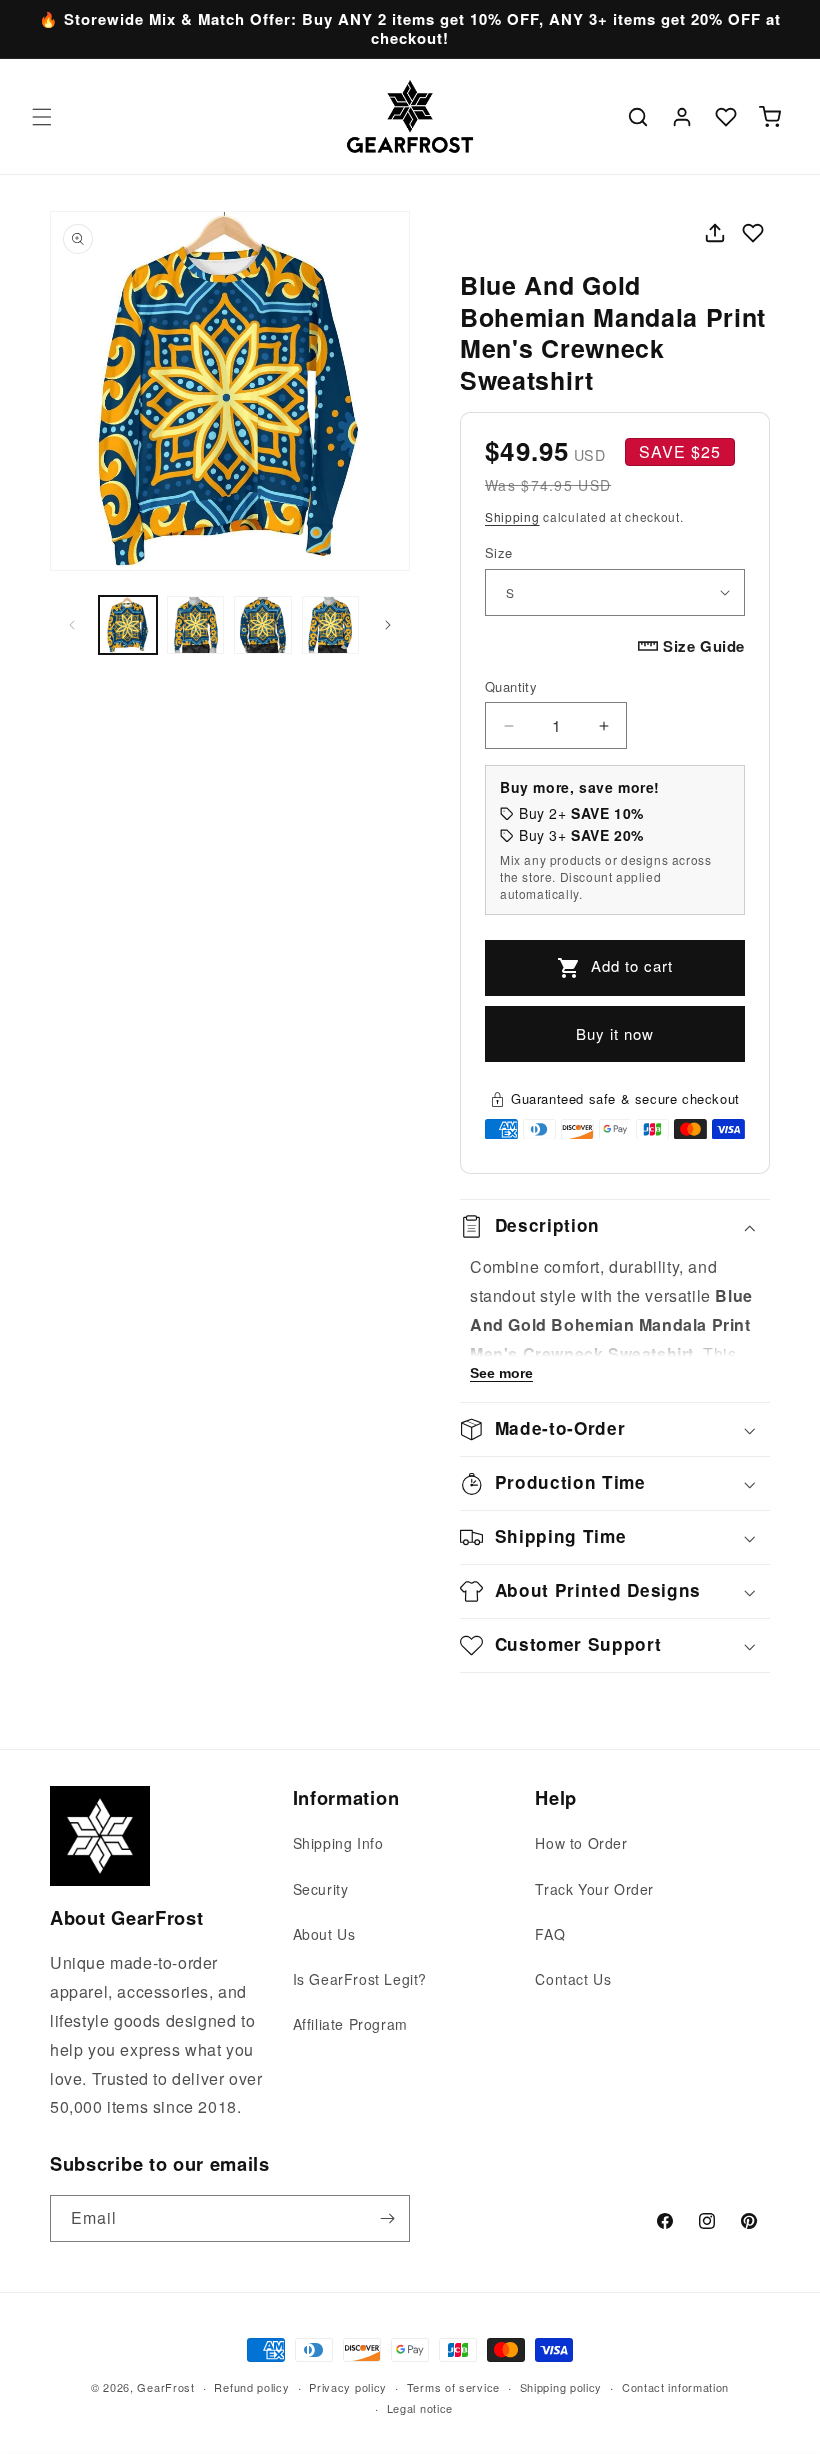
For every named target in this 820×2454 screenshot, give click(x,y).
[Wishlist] (726, 117)
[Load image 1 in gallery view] (128, 625)
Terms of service (453, 2387)
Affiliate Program (350, 2024)
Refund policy (251, 2387)
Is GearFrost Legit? (360, 1979)
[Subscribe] (387, 2218)
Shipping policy (561, 2387)
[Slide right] (388, 625)
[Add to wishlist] (753, 233)
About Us (324, 1934)
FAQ (550, 1934)
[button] (42, 117)
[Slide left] (72, 625)
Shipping (512, 516)
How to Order (581, 1843)
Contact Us (573, 1979)
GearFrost (165, 2387)
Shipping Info (338, 1843)
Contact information (675, 2387)
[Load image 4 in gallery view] (331, 625)
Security (321, 1889)
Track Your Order (594, 1889)
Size (499, 552)
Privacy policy (348, 2387)
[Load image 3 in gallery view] (263, 625)
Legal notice (420, 2408)
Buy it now (615, 1033)
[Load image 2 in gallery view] (196, 625)
